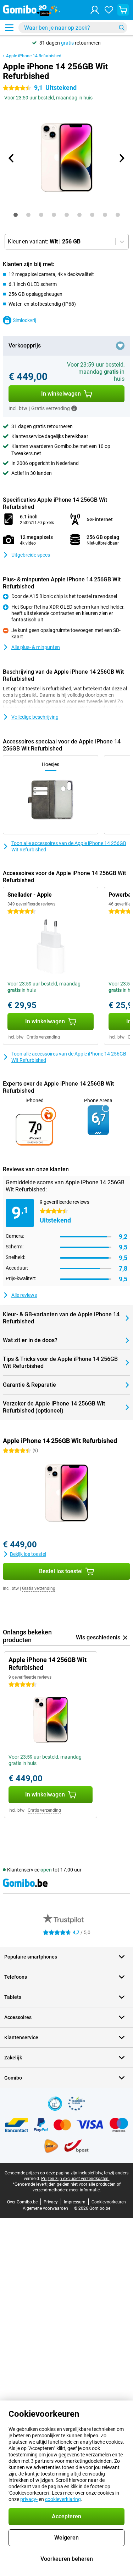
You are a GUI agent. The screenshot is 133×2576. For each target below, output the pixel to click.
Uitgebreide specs (31, 555)
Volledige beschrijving (35, 717)
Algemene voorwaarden (45, 2208)
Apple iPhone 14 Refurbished (34, 56)
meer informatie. (85, 2190)
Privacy (51, 2202)
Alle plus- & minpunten (36, 647)
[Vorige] (12, 158)
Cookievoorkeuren (109, 2202)
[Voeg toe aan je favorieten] (120, 346)
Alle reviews (24, 1295)
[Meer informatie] (74, 408)
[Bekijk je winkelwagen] (123, 10)
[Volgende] (122, 158)
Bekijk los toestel (28, 1554)
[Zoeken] (122, 28)
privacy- (29, 2499)
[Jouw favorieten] (109, 10)
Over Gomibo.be (22, 2202)
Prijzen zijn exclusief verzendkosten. (75, 2179)
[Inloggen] (95, 10)
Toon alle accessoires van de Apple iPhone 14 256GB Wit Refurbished (69, 846)
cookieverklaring (63, 2499)
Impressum (75, 2202)
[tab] (16, 215)
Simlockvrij (24, 320)
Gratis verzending (43, 1037)
